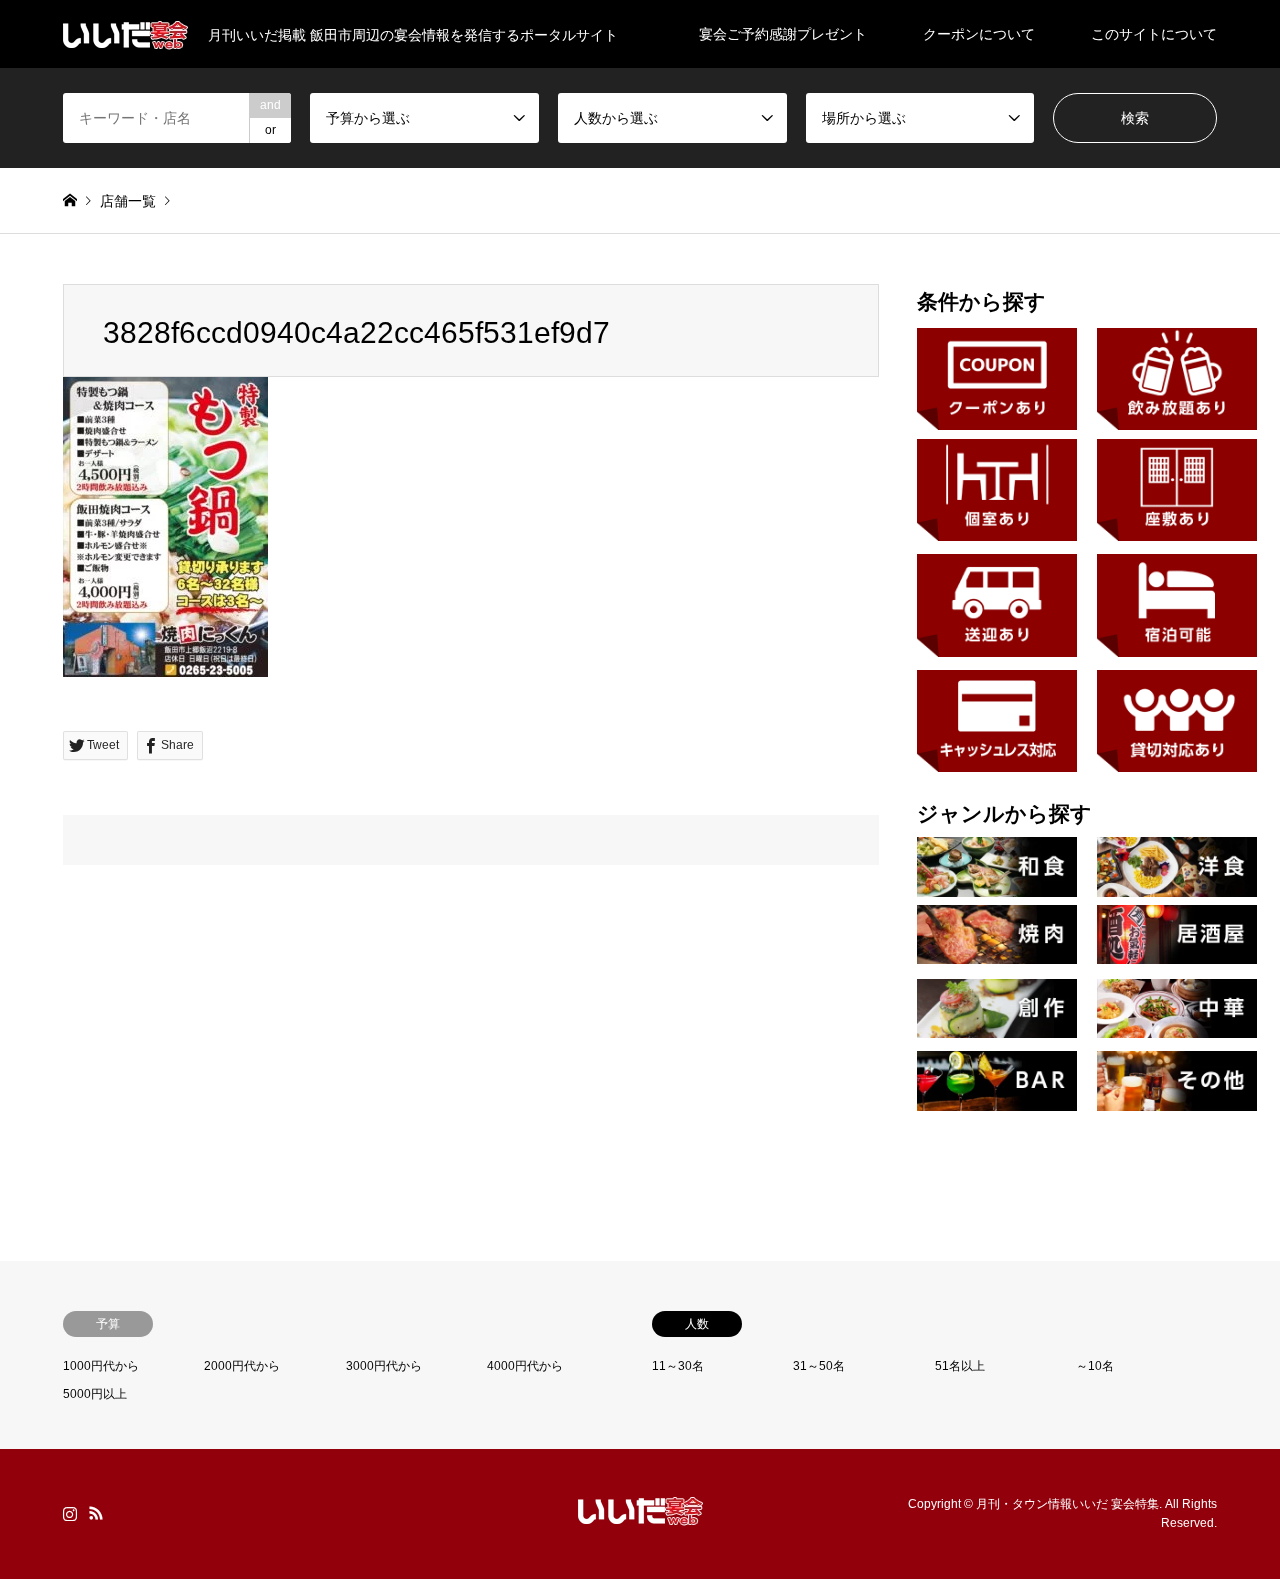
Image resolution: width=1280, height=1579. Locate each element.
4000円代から (525, 1366)
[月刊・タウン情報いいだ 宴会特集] (640, 1513)
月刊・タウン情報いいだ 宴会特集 (1067, 1504)
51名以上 (960, 1366)
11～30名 (678, 1366)
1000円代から (101, 1366)
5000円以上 (95, 1394)
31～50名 (819, 1366)
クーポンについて (979, 34)
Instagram (70, 1513)
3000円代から (384, 1366)
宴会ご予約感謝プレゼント (783, 34)
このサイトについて (1154, 34)
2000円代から (242, 1366)
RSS (96, 1513)
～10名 (1095, 1366)
